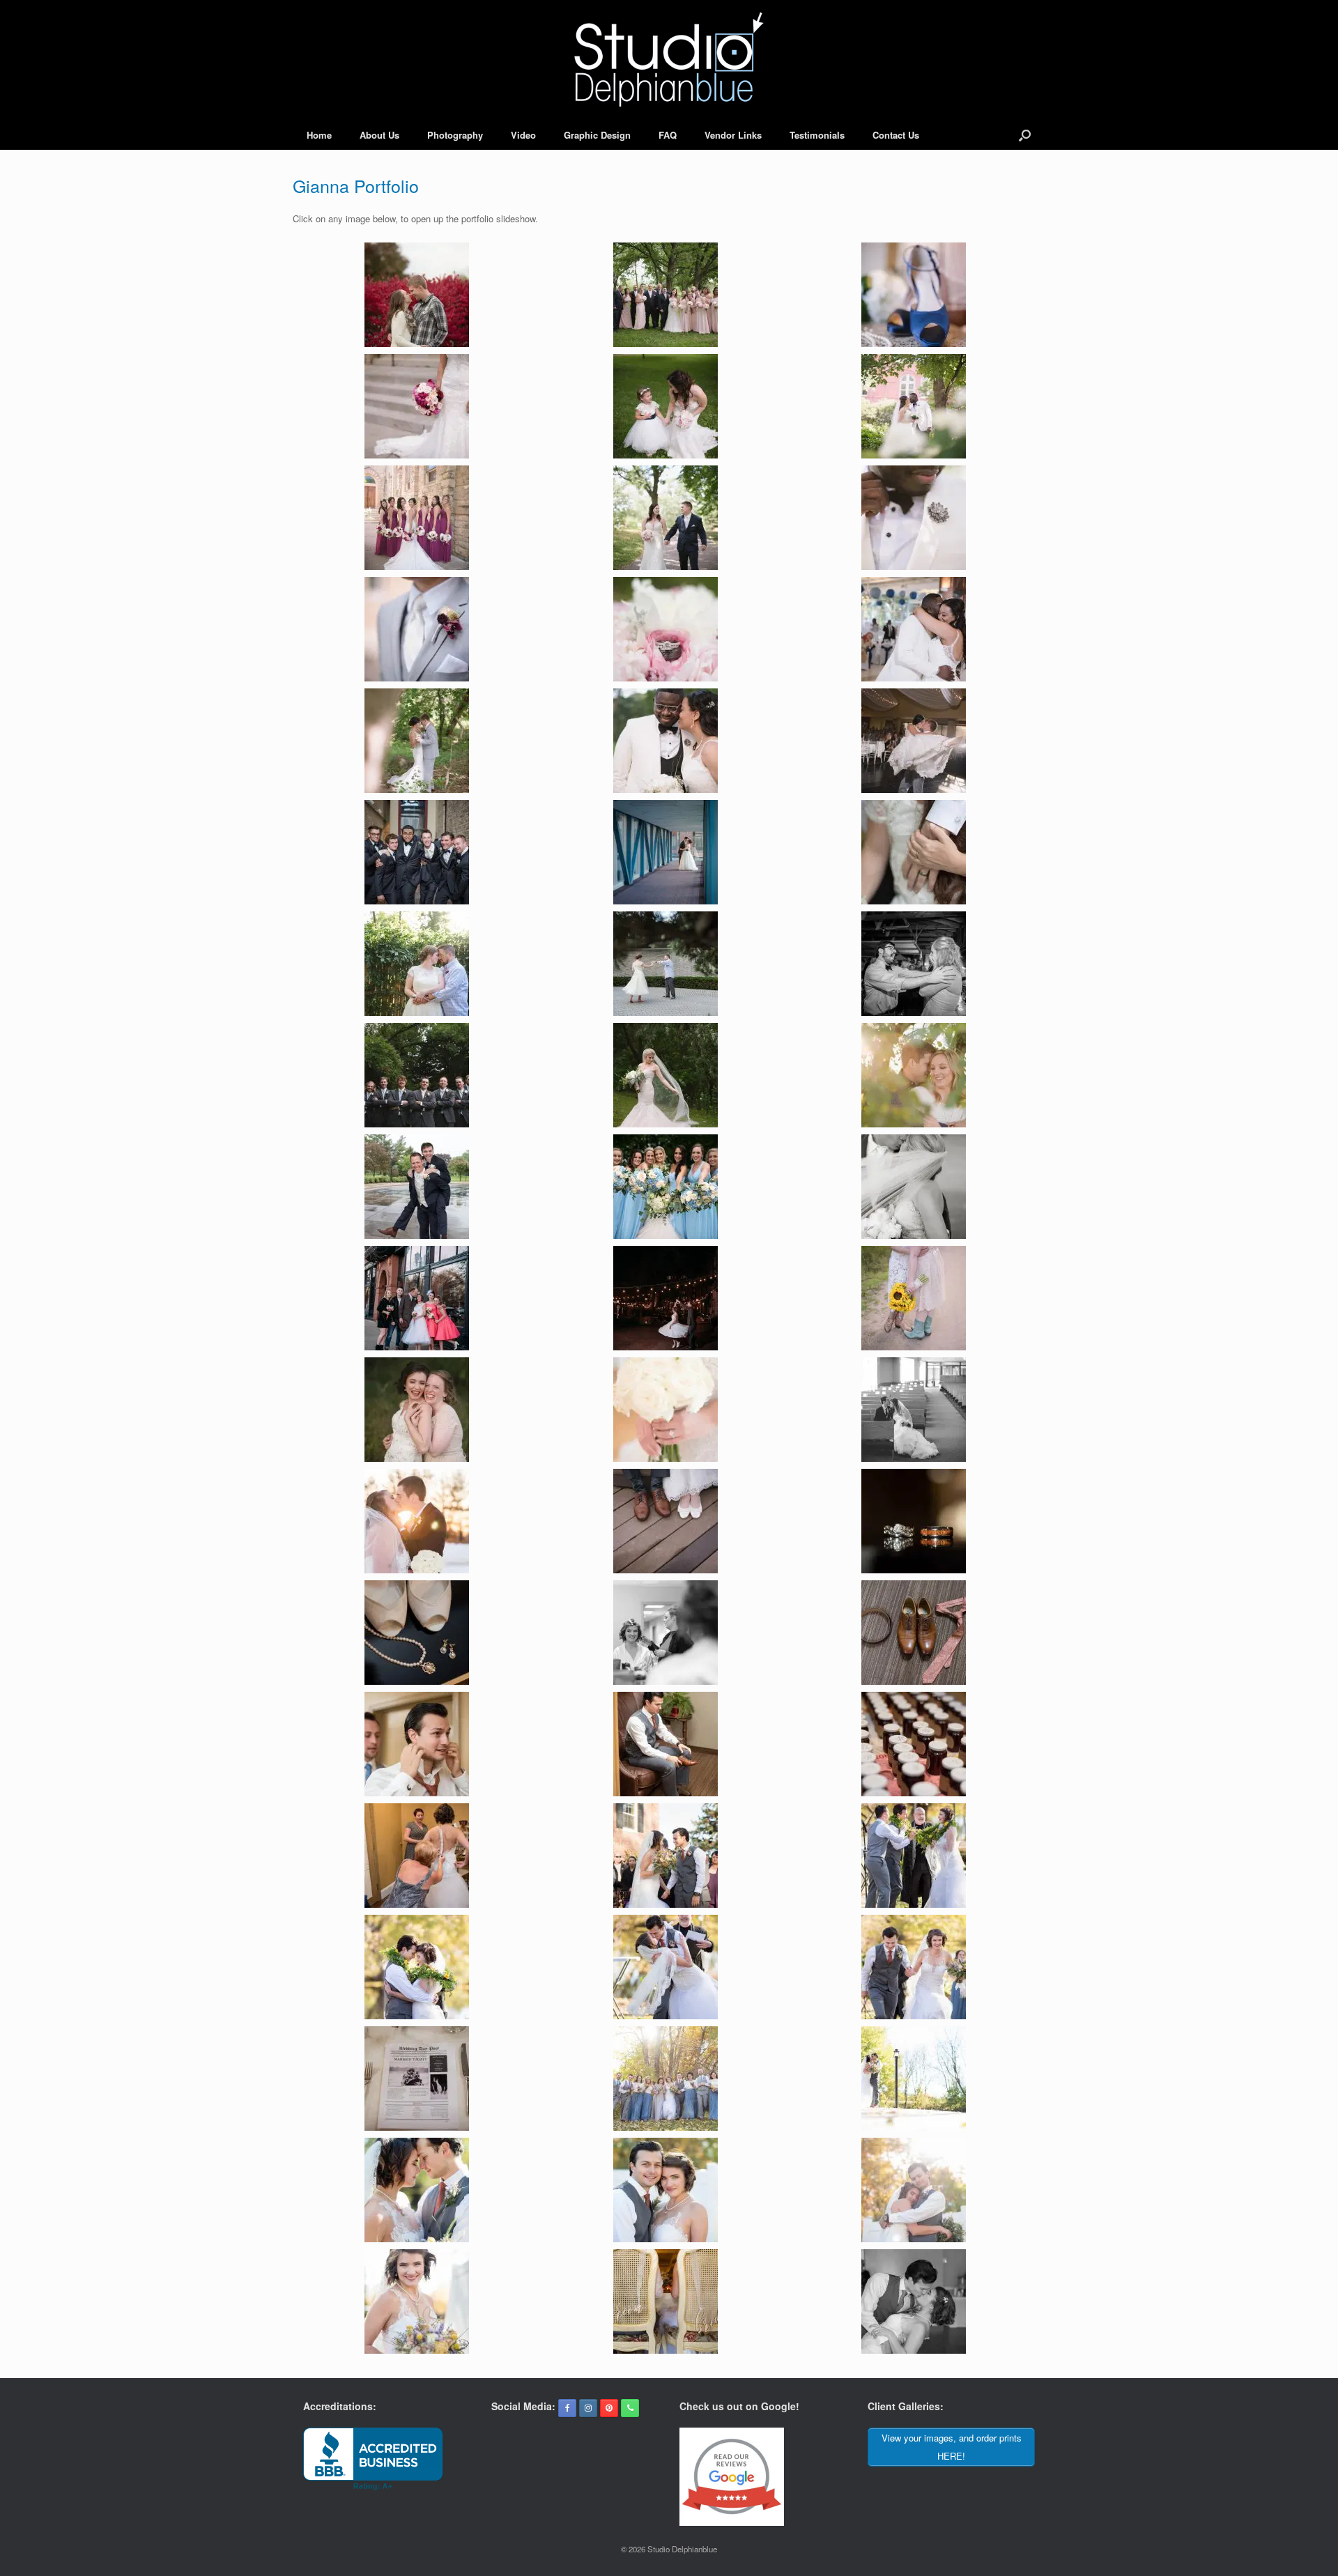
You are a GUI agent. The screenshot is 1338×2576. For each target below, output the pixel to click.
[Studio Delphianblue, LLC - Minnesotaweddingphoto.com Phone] (630, 2408)
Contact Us (896, 135)
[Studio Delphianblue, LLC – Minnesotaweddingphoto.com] (669, 60)
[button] (1025, 135)
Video (523, 135)
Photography (455, 135)
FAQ (668, 135)
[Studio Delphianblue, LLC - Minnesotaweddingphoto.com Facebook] (567, 2408)
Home (319, 135)
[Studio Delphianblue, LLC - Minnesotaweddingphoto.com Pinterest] (609, 2408)
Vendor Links (733, 135)
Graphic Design (597, 135)
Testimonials (817, 135)
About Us (379, 135)
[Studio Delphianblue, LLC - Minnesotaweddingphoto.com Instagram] (588, 2408)
